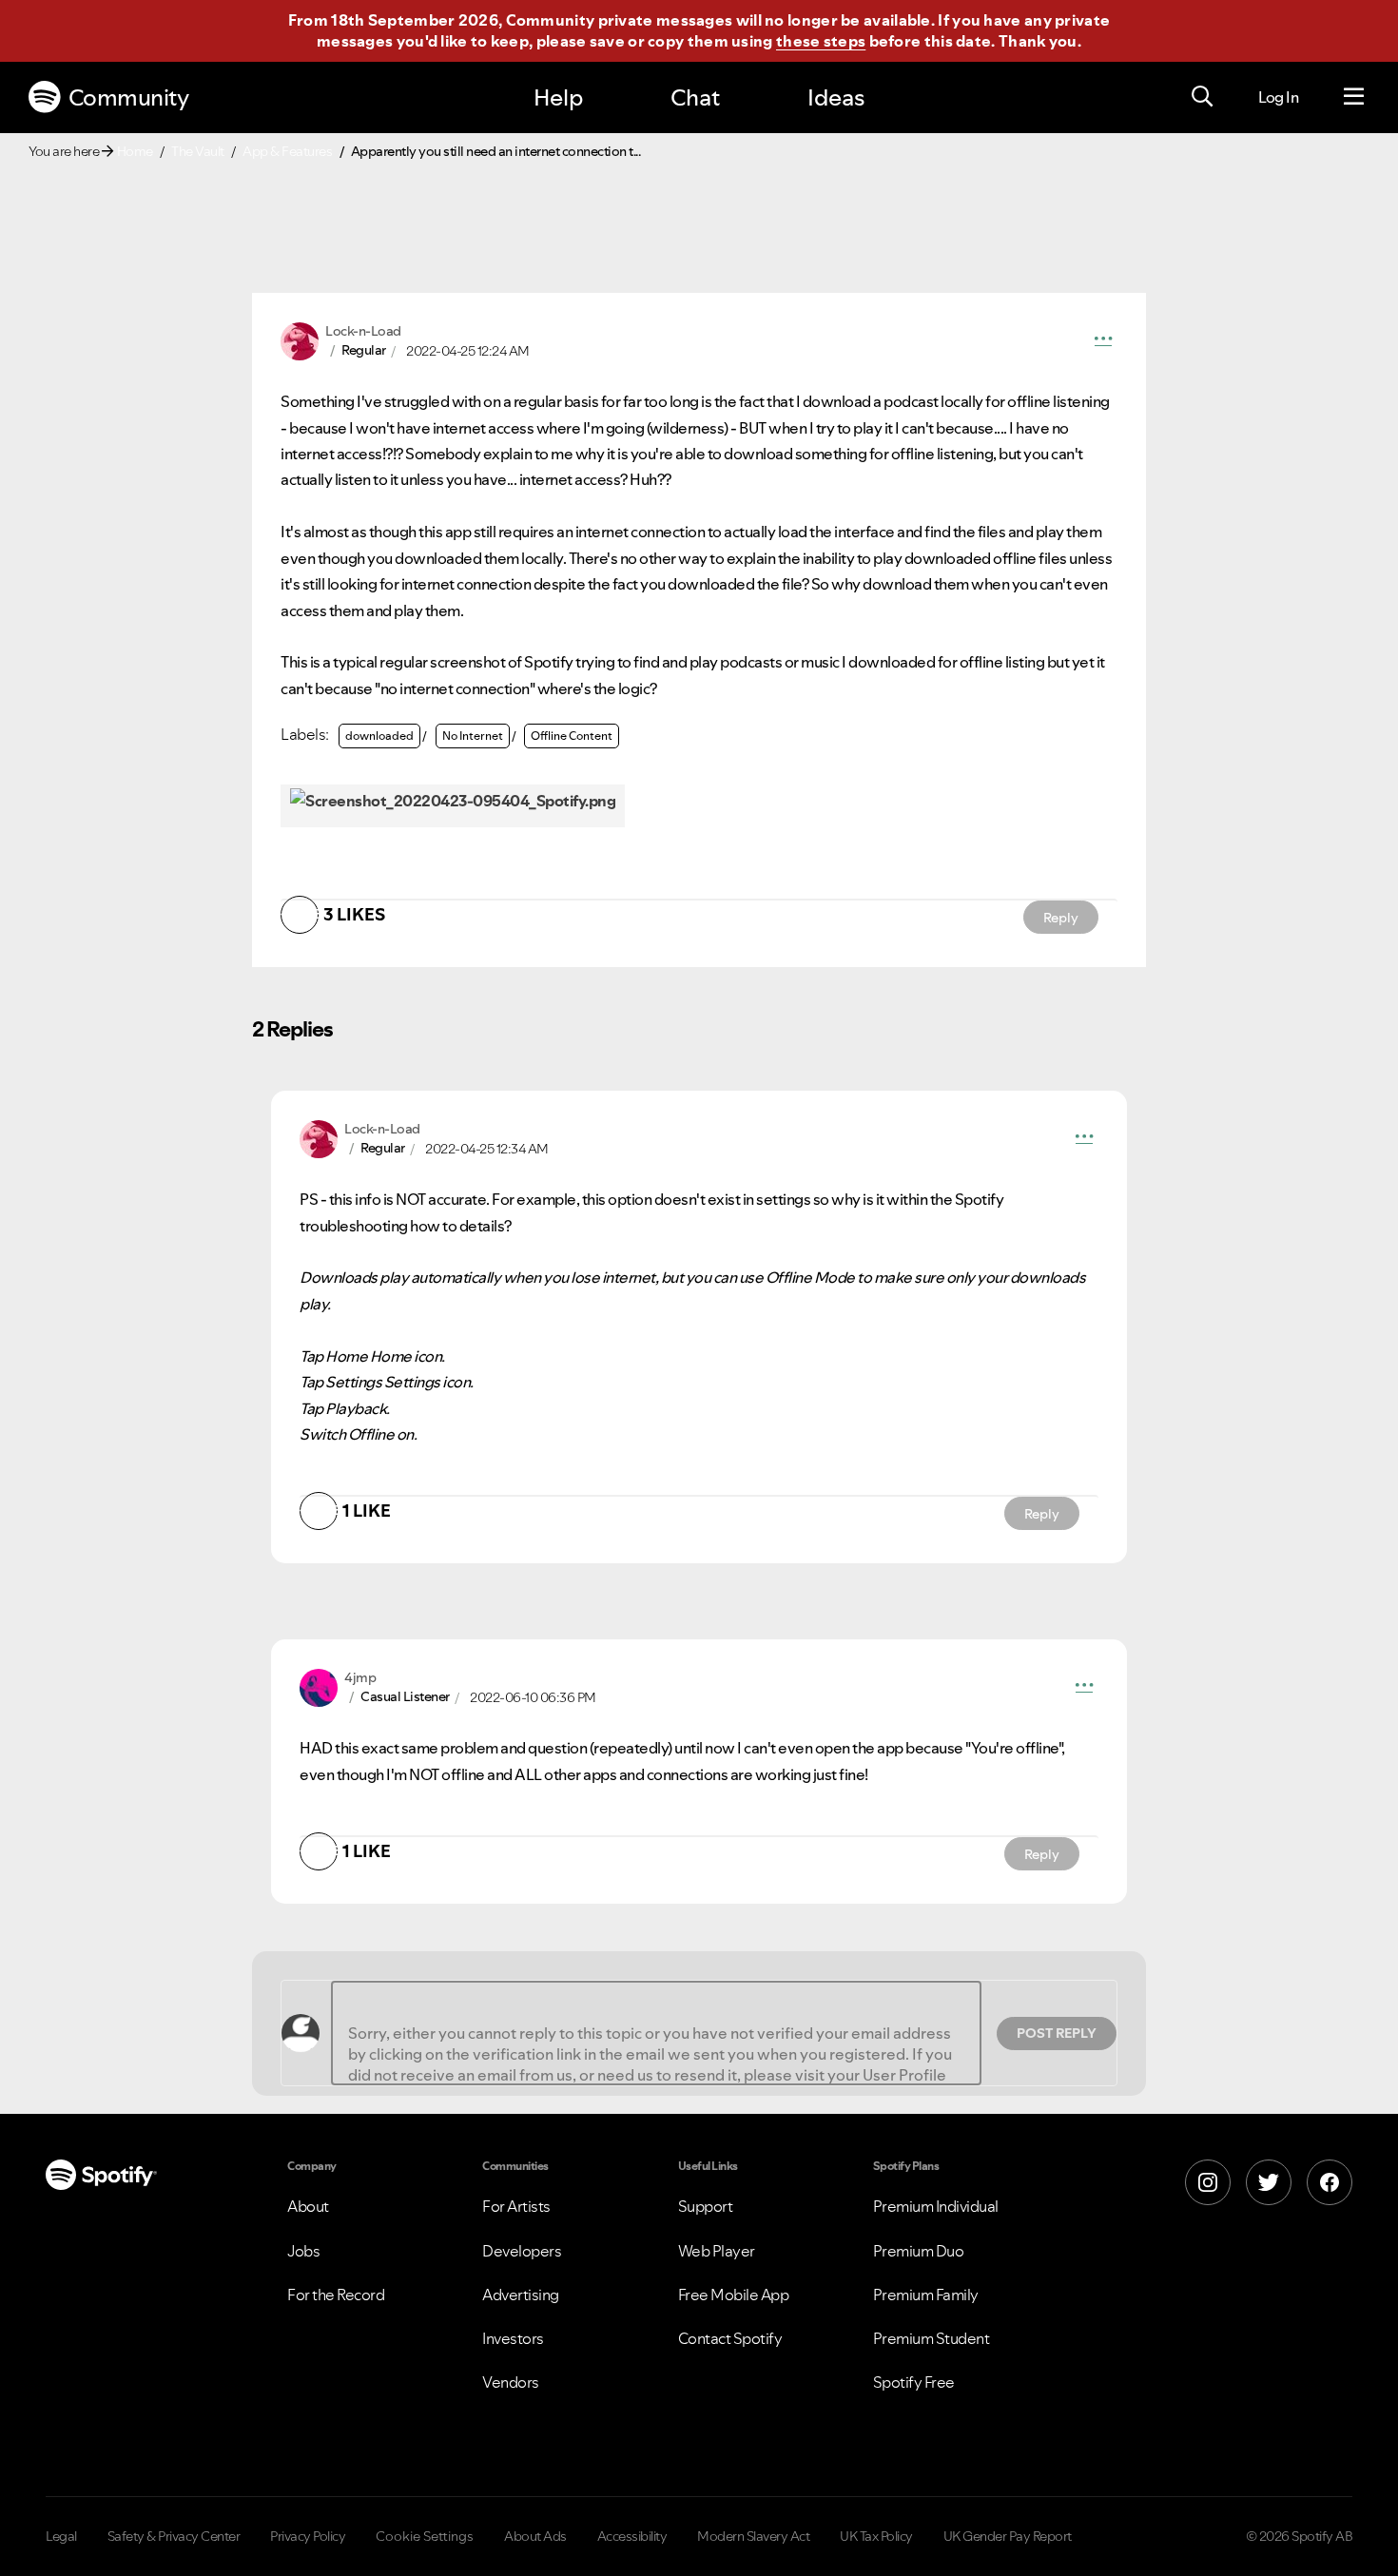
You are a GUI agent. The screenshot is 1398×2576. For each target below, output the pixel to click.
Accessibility (632, 2536)
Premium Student (932, 2338)
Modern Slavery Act (753, 2536)
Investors (513, 2338)
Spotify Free (914, 2382)
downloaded (379, 736)
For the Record (336, 2295)
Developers (522, 2251)
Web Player (717, 2251)
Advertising (521, 2295)
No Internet (473, 736)
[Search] (1202, 97)
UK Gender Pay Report (1008, 2536)
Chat (695, 97)
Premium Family (926, 2295)
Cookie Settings (425, 2536)
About (308, 2206)
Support (706, 2206)
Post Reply (1057, 2033)
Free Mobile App (734, 2295)
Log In (1278, 97)
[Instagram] (1208, 2182)
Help (558, 97)
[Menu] (1354, 97)
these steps (821, 41)
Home (135, 151)
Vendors (511, 2382)
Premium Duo (919, 2251)
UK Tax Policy (876, 2536)
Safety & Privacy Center (174, 2536)
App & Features (287, 151)
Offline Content (572, 736)
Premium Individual (936, 2206)
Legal (61, 2536)
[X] (1269, 2182)
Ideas (836, 97)
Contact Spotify (730, 2338)
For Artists (516, 2206)
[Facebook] (1330, 2182)
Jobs (303, 2251)
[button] (1103, 341)
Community (129, 97)
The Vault (198, 151)
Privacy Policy (308, 2536)
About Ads (535, 2536)
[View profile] (300, 339)
